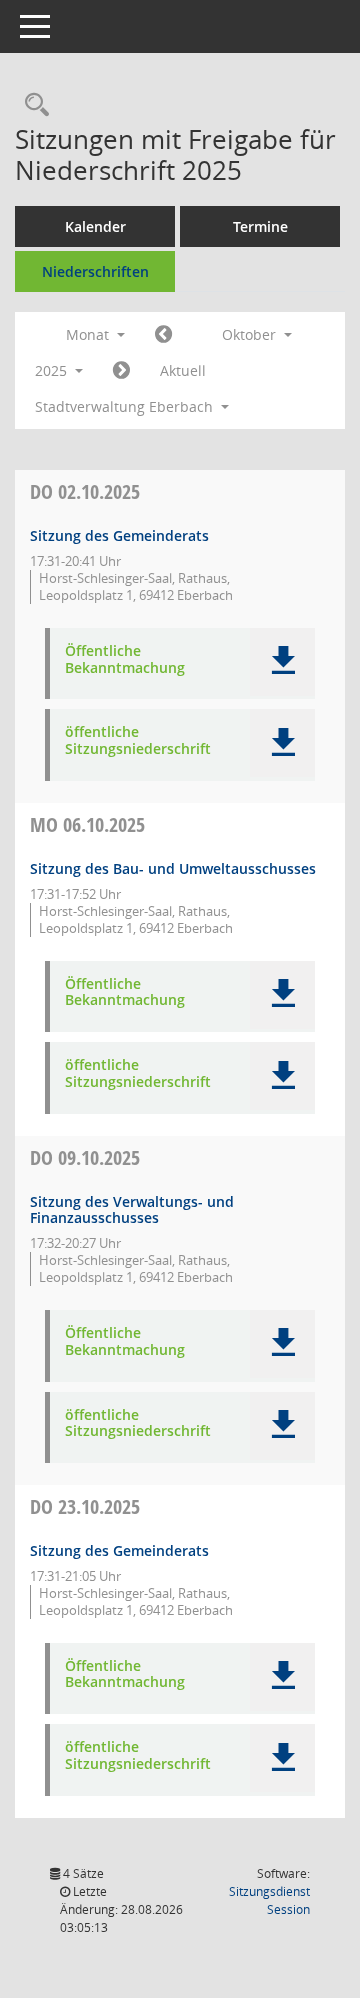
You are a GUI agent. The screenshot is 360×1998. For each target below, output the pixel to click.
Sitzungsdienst (269, 1900)
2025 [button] (53, 370)
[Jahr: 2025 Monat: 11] (121, 371)
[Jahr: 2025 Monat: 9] (163, 335)
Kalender (95, 226)
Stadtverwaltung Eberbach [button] (126, 406)
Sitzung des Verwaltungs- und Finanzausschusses (132, 1210)
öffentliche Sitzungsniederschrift (138, 741)
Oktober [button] (251, 334)
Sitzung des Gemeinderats (119, 535)
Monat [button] (89, 334)
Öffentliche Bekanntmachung (125, 660)
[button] (282, 662)
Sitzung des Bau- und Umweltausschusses (173, 868)
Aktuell (183, 370)
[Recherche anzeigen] (32, 105)
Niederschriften (95, 271)
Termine (260, 226)
